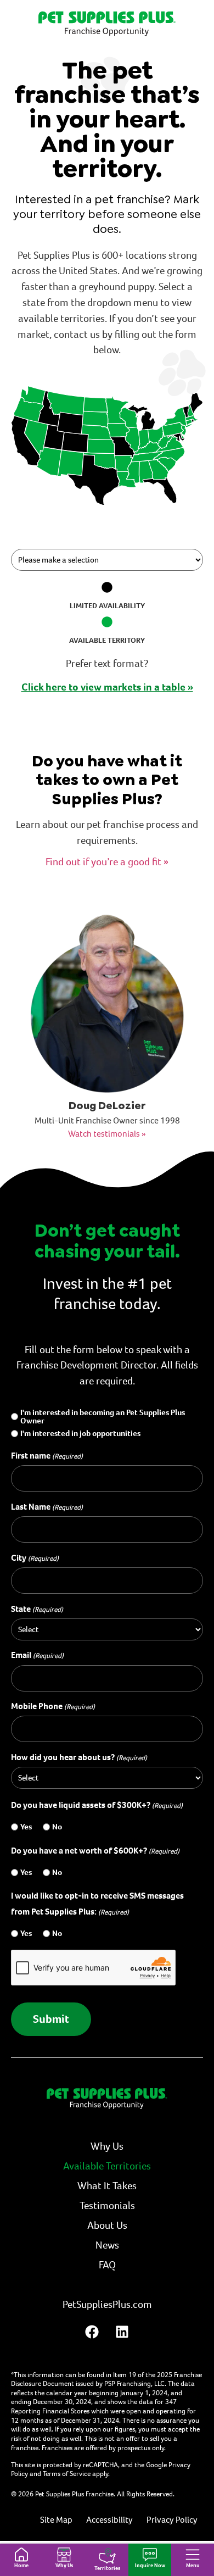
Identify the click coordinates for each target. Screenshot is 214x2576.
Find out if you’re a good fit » (107, 862)
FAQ (107, 2265)
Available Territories (107, 2166)
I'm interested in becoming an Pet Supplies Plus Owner (103, 1417)
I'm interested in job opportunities (80, 1434)
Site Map (56, 2520)
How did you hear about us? (79, 1757)
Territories (107, 2568)
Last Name (47, 1507)
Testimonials (107, 2205)
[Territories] (107, 2556)
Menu (193, 2565)
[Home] (21, 2555)
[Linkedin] (122, 2332)
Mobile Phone (53, 1706)
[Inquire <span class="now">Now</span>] (150, 2555)
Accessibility (109, 2520)
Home (21, 2565)
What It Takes (107, 2186)
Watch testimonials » (107, 1134)
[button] (146, 472)
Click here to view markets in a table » (107, 687)
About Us (107, 2225)
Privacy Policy (172, 2520)
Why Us (64, 2565)
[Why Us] (64, 2555)
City (35, 1558)
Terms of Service (67, 2474)
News (107, 2245)
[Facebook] (92, 2332)
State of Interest (41, 539)
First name (47, 1456)
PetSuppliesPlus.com (107, 2304)
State (37, 1609)
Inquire (150, 2565)
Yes (26, 1827)
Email (37, 1655)
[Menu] (193, 2555)
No (57, 1827)
